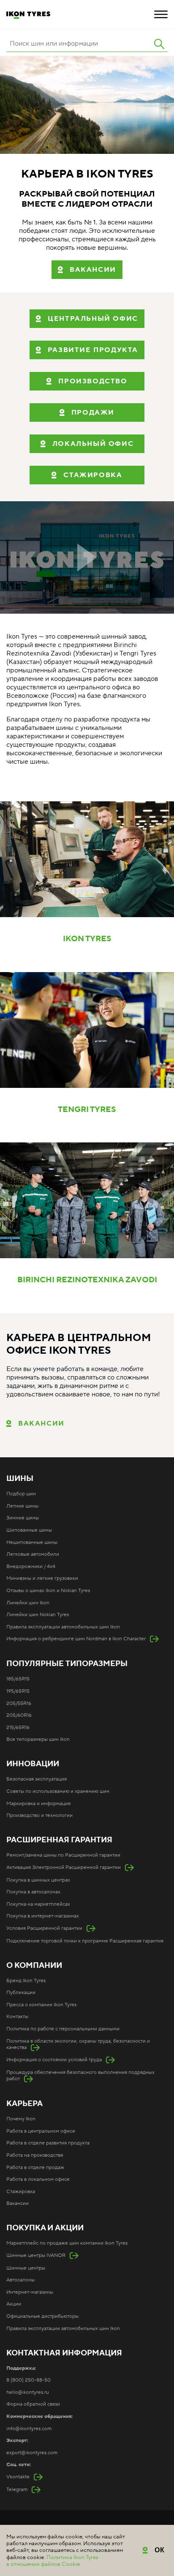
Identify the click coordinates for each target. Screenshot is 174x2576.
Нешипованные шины (32, 1542)
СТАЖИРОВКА (93, 475)
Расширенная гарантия (59, 1840)
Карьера (24, 2104)
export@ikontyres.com (32, 2453)
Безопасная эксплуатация (37, 1779)
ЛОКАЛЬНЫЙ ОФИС (93, 444)
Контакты (17, 2017)
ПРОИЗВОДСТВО (93, 381)
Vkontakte (18, 2477)
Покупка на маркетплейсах (38, 1904)
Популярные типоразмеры (67, 1664)
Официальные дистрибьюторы (42, 2316)
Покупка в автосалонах (33, 1892)
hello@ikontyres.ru (28, 2392)
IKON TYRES (87, 939)
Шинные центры (26, 2268)
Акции (14, 2304)
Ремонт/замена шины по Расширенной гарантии (63, 1855)
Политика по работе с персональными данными (63, 2029)
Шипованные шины (29, 1530)
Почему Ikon (21, 2119)
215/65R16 (18, 1728)
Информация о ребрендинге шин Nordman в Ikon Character (76, 1639)
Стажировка (21, 2192)
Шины (20, 1479)
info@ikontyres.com (29, 2429)
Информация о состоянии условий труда (54, 2060)
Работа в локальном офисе (38, 2179)
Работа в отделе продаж (35, 2168)
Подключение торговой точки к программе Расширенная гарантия (85, 1941)
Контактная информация (64, 2353)
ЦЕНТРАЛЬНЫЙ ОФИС (93, 319)
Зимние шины (23, 1518)
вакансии (93, 270)
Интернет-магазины (30, 2292)
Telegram (17, 2490)
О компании (34, 1966)
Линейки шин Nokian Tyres (38, 1615)
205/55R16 (19, 1703)
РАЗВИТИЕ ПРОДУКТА (93, 350)
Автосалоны (20, 2280)
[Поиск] (159, 44)
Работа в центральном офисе (41, 2131)
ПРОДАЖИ (93, 412)
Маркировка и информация (38, 1804)
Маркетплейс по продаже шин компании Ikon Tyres (67, 2243)
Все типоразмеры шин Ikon (38, 1739)
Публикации (21, 1993)
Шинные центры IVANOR (36, 2255)
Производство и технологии (39, 1815)
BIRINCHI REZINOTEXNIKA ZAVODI (87, 1280)
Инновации (33, 1764)
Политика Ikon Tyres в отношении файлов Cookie (52, 2561)
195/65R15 (18, 1691)
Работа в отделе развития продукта (48, 2143)
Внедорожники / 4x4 (31, 1567)
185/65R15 (18, 1679)
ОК (160, 2550)
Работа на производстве (35, 2155)
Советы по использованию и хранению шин (58, 1791)
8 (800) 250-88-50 (29, 2380)
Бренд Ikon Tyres (26, 1981)
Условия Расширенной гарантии (44, 1928)
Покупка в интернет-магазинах (43, 1916)
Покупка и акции (45, 2228)
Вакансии (41, 1423)
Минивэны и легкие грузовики (42, 1578)
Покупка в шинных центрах (38, 1880)
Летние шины (22, 1506)
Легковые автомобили (33, 1554)
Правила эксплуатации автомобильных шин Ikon (63, 1627)
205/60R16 (19, 1715)
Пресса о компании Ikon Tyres (41, 2005)
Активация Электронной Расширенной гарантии (64, 1867)
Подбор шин (21, 1494)
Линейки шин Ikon (28, 1603)
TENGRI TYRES (87, 1110)
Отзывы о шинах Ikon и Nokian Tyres (48, 1591)
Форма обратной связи (33, 2404)
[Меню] (161, 14)
